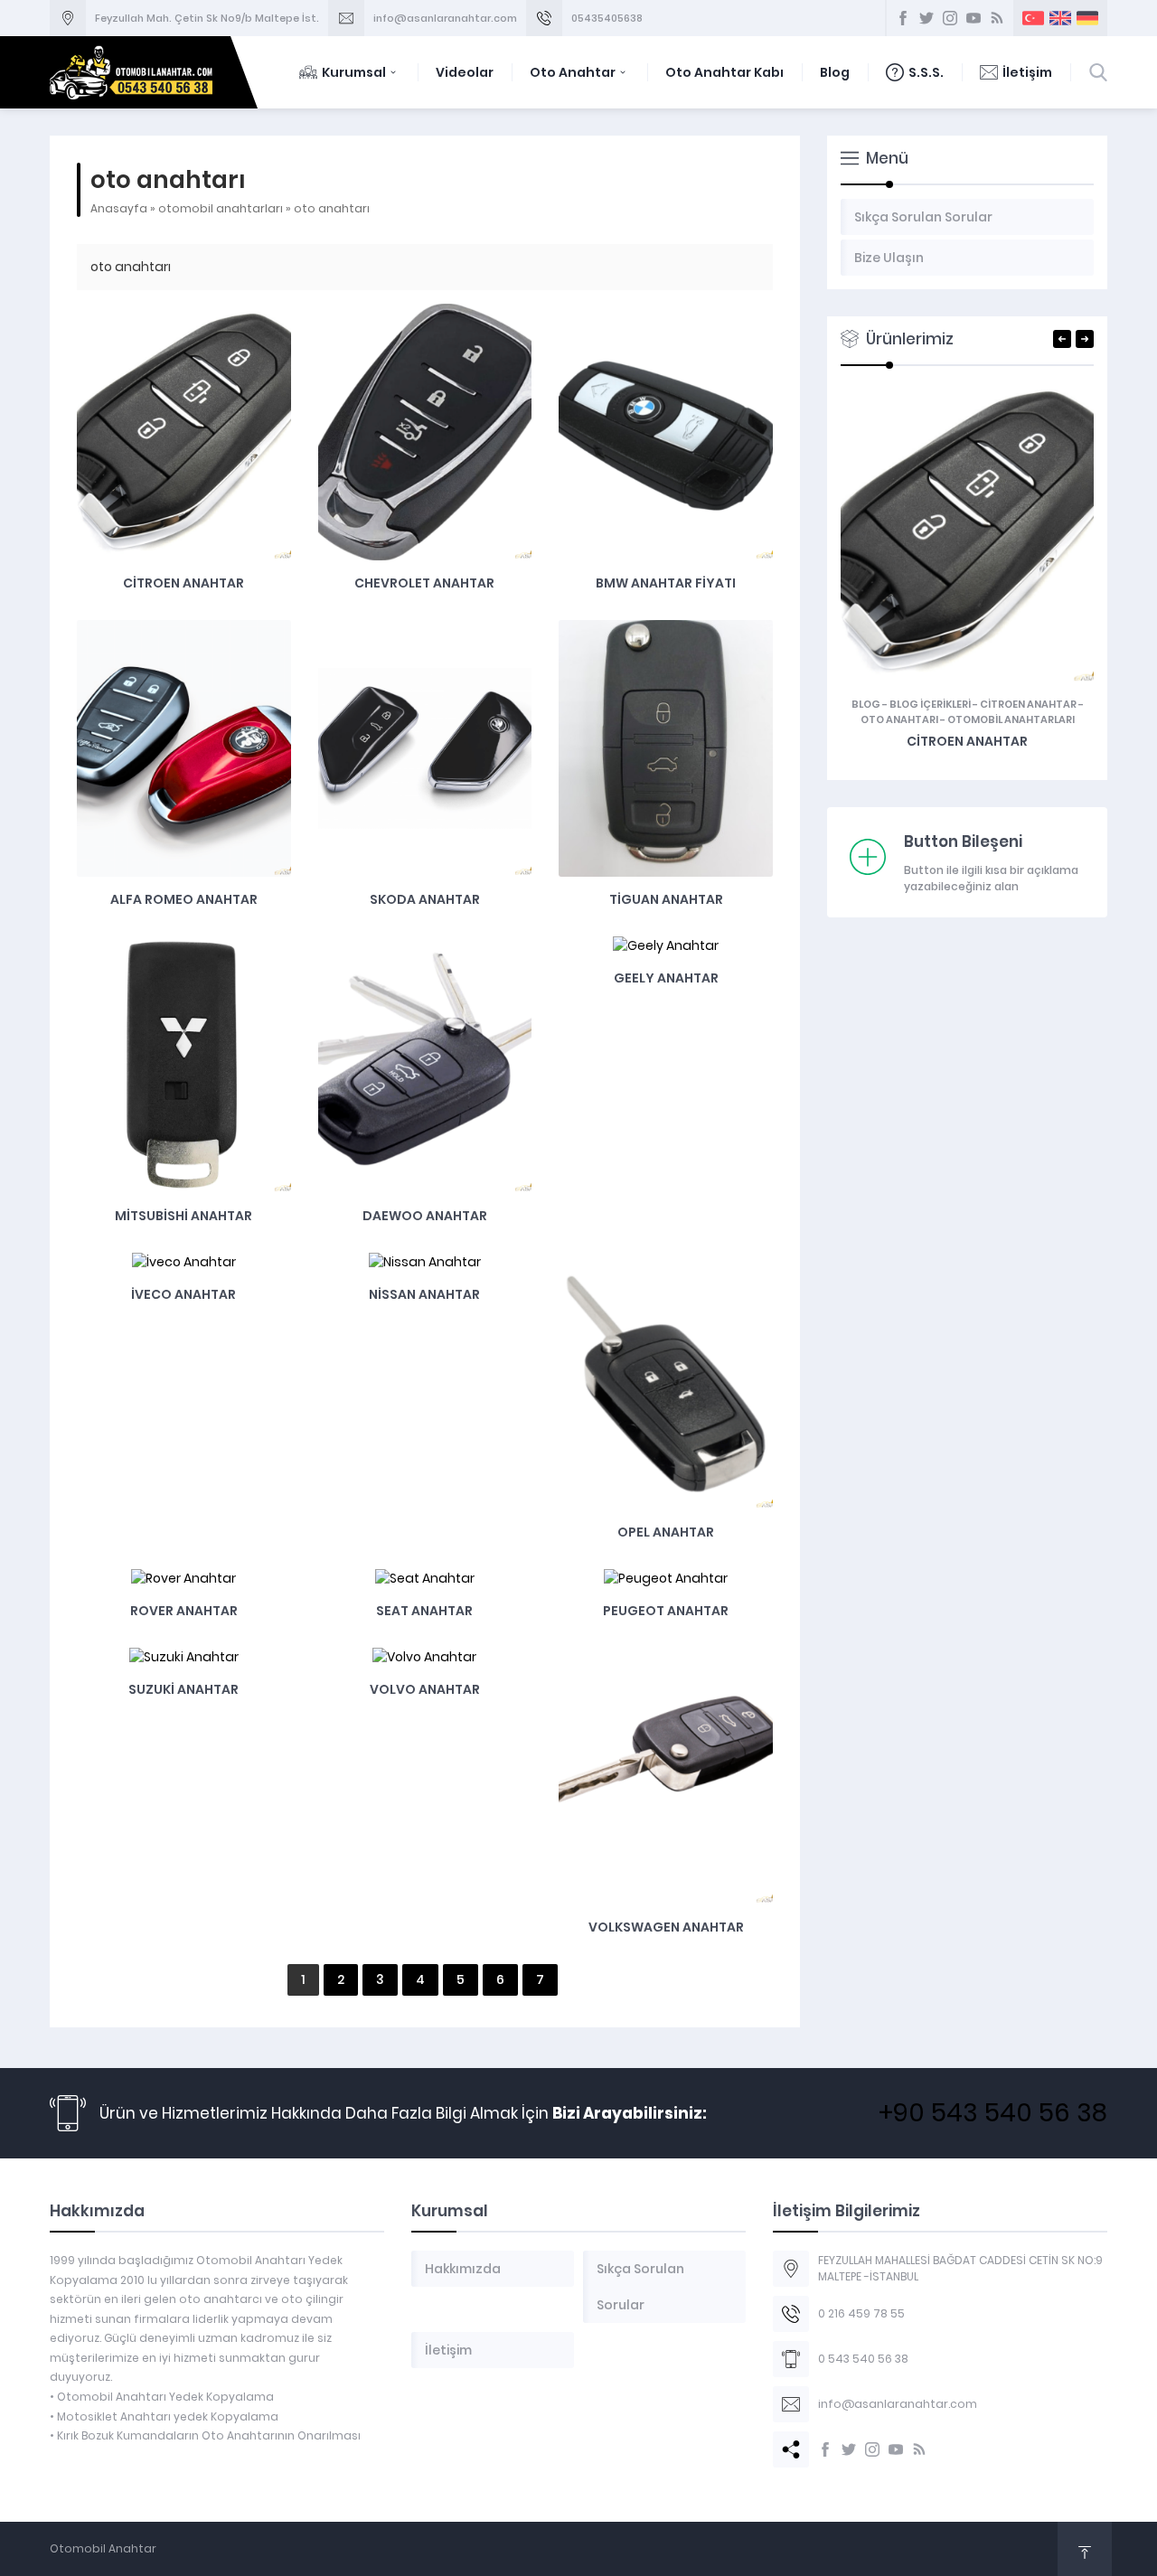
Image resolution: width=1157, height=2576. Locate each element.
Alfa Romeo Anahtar (184, 899)
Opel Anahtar (666, 1532)
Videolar (465, 72)
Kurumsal (354, 72)
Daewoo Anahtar (425, 1216)
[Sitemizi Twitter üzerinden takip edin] (849, 2449)
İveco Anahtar (183, 1294)
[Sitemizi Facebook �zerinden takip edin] (903, 18)
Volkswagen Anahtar (666, 1927)
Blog (835, 72)
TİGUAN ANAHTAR (666, 899)
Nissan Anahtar (424, 1294)
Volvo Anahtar (425, 1689)
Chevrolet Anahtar (424, 583)
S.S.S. (926, 72)
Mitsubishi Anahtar (183, 1216)
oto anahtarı (899, 719)
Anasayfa (119, 208)
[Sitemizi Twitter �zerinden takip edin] (927, 18)
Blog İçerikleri (930, 704)
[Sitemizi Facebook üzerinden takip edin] (825, 2449)
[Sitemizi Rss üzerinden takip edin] (919, 2449)
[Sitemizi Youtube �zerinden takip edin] (974, 18)
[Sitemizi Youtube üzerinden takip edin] (896, 2449)
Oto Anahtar (573, 72)
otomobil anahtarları (221, 208)
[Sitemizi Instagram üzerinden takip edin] (872, 2449)
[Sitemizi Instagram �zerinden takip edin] (950, 18)
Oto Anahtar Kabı (724, 72)
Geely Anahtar (666, 978)
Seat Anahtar (424, 1611)
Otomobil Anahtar (103, 2548)
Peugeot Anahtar (666, 1611)
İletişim (1027, 72)
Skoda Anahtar (425, 899)
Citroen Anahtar (183, 583)
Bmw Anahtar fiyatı (666, 583)
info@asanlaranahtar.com (445, 18)
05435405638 (607, 18)
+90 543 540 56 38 (993, 2113)
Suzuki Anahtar (183, 1689)
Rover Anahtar (184, 1611)
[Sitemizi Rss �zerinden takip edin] (997, 18)
